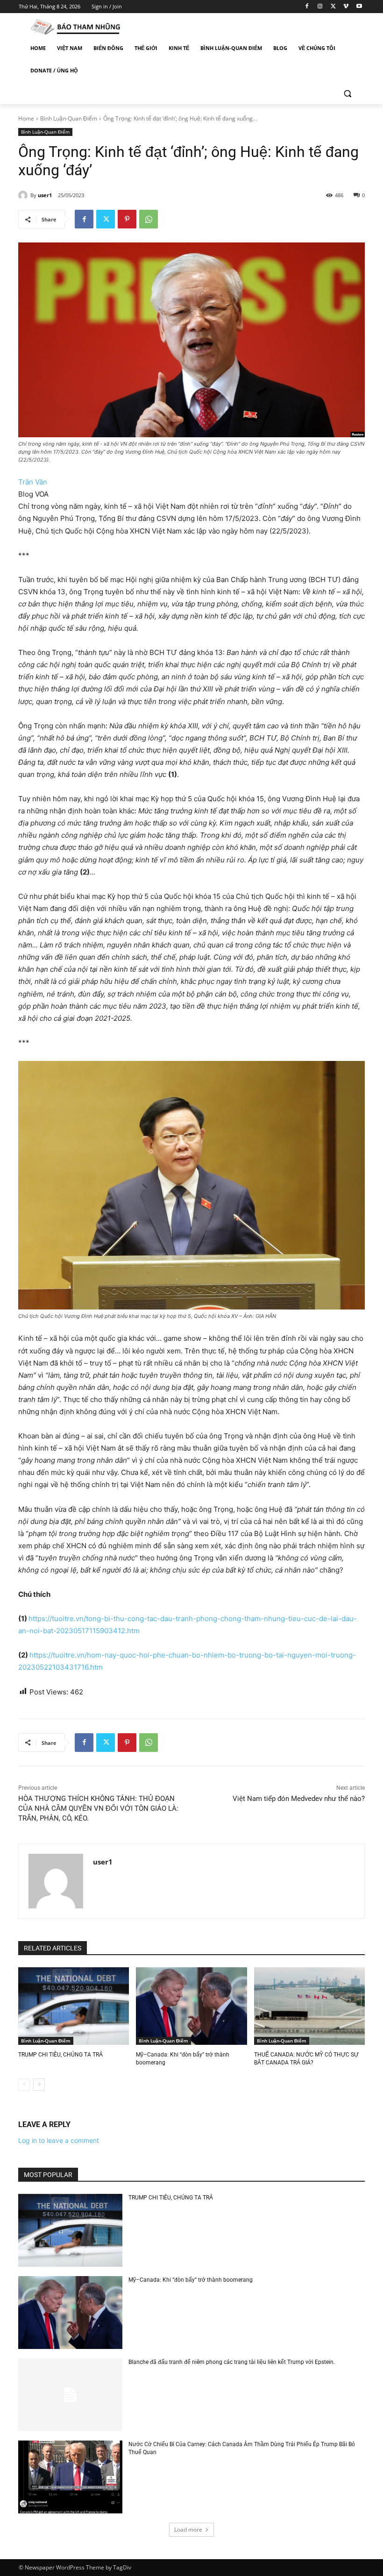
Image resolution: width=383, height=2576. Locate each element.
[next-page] (39, 2085)
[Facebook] (307, 7)
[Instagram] (320, 7)
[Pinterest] (127, 219)
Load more (188, 2530)
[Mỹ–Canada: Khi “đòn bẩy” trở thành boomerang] (191, 2006)
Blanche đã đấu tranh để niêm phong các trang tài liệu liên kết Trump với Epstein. (232, 2362)
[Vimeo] (346, 7)
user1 (45, 195)
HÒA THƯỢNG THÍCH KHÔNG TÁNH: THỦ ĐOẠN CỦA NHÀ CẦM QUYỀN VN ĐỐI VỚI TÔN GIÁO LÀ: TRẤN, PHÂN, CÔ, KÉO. (98, 1808)
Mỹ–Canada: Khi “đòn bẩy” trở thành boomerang (191, 2280)
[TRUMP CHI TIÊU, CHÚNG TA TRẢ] (74, 2006)
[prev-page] (24, 2085)
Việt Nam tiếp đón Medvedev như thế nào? (299, 1799)
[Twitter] (333, 7)
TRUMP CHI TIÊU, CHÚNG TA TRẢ (60, 2055)
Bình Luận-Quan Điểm (69, 118)
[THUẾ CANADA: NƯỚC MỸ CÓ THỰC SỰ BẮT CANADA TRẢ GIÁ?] (309, 2006)
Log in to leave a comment (59, 2140)
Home (26, 118)
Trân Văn (33, 482)
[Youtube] (359, 7)
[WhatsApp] (149, 219)
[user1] (24, 195)
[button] (347, 93)
